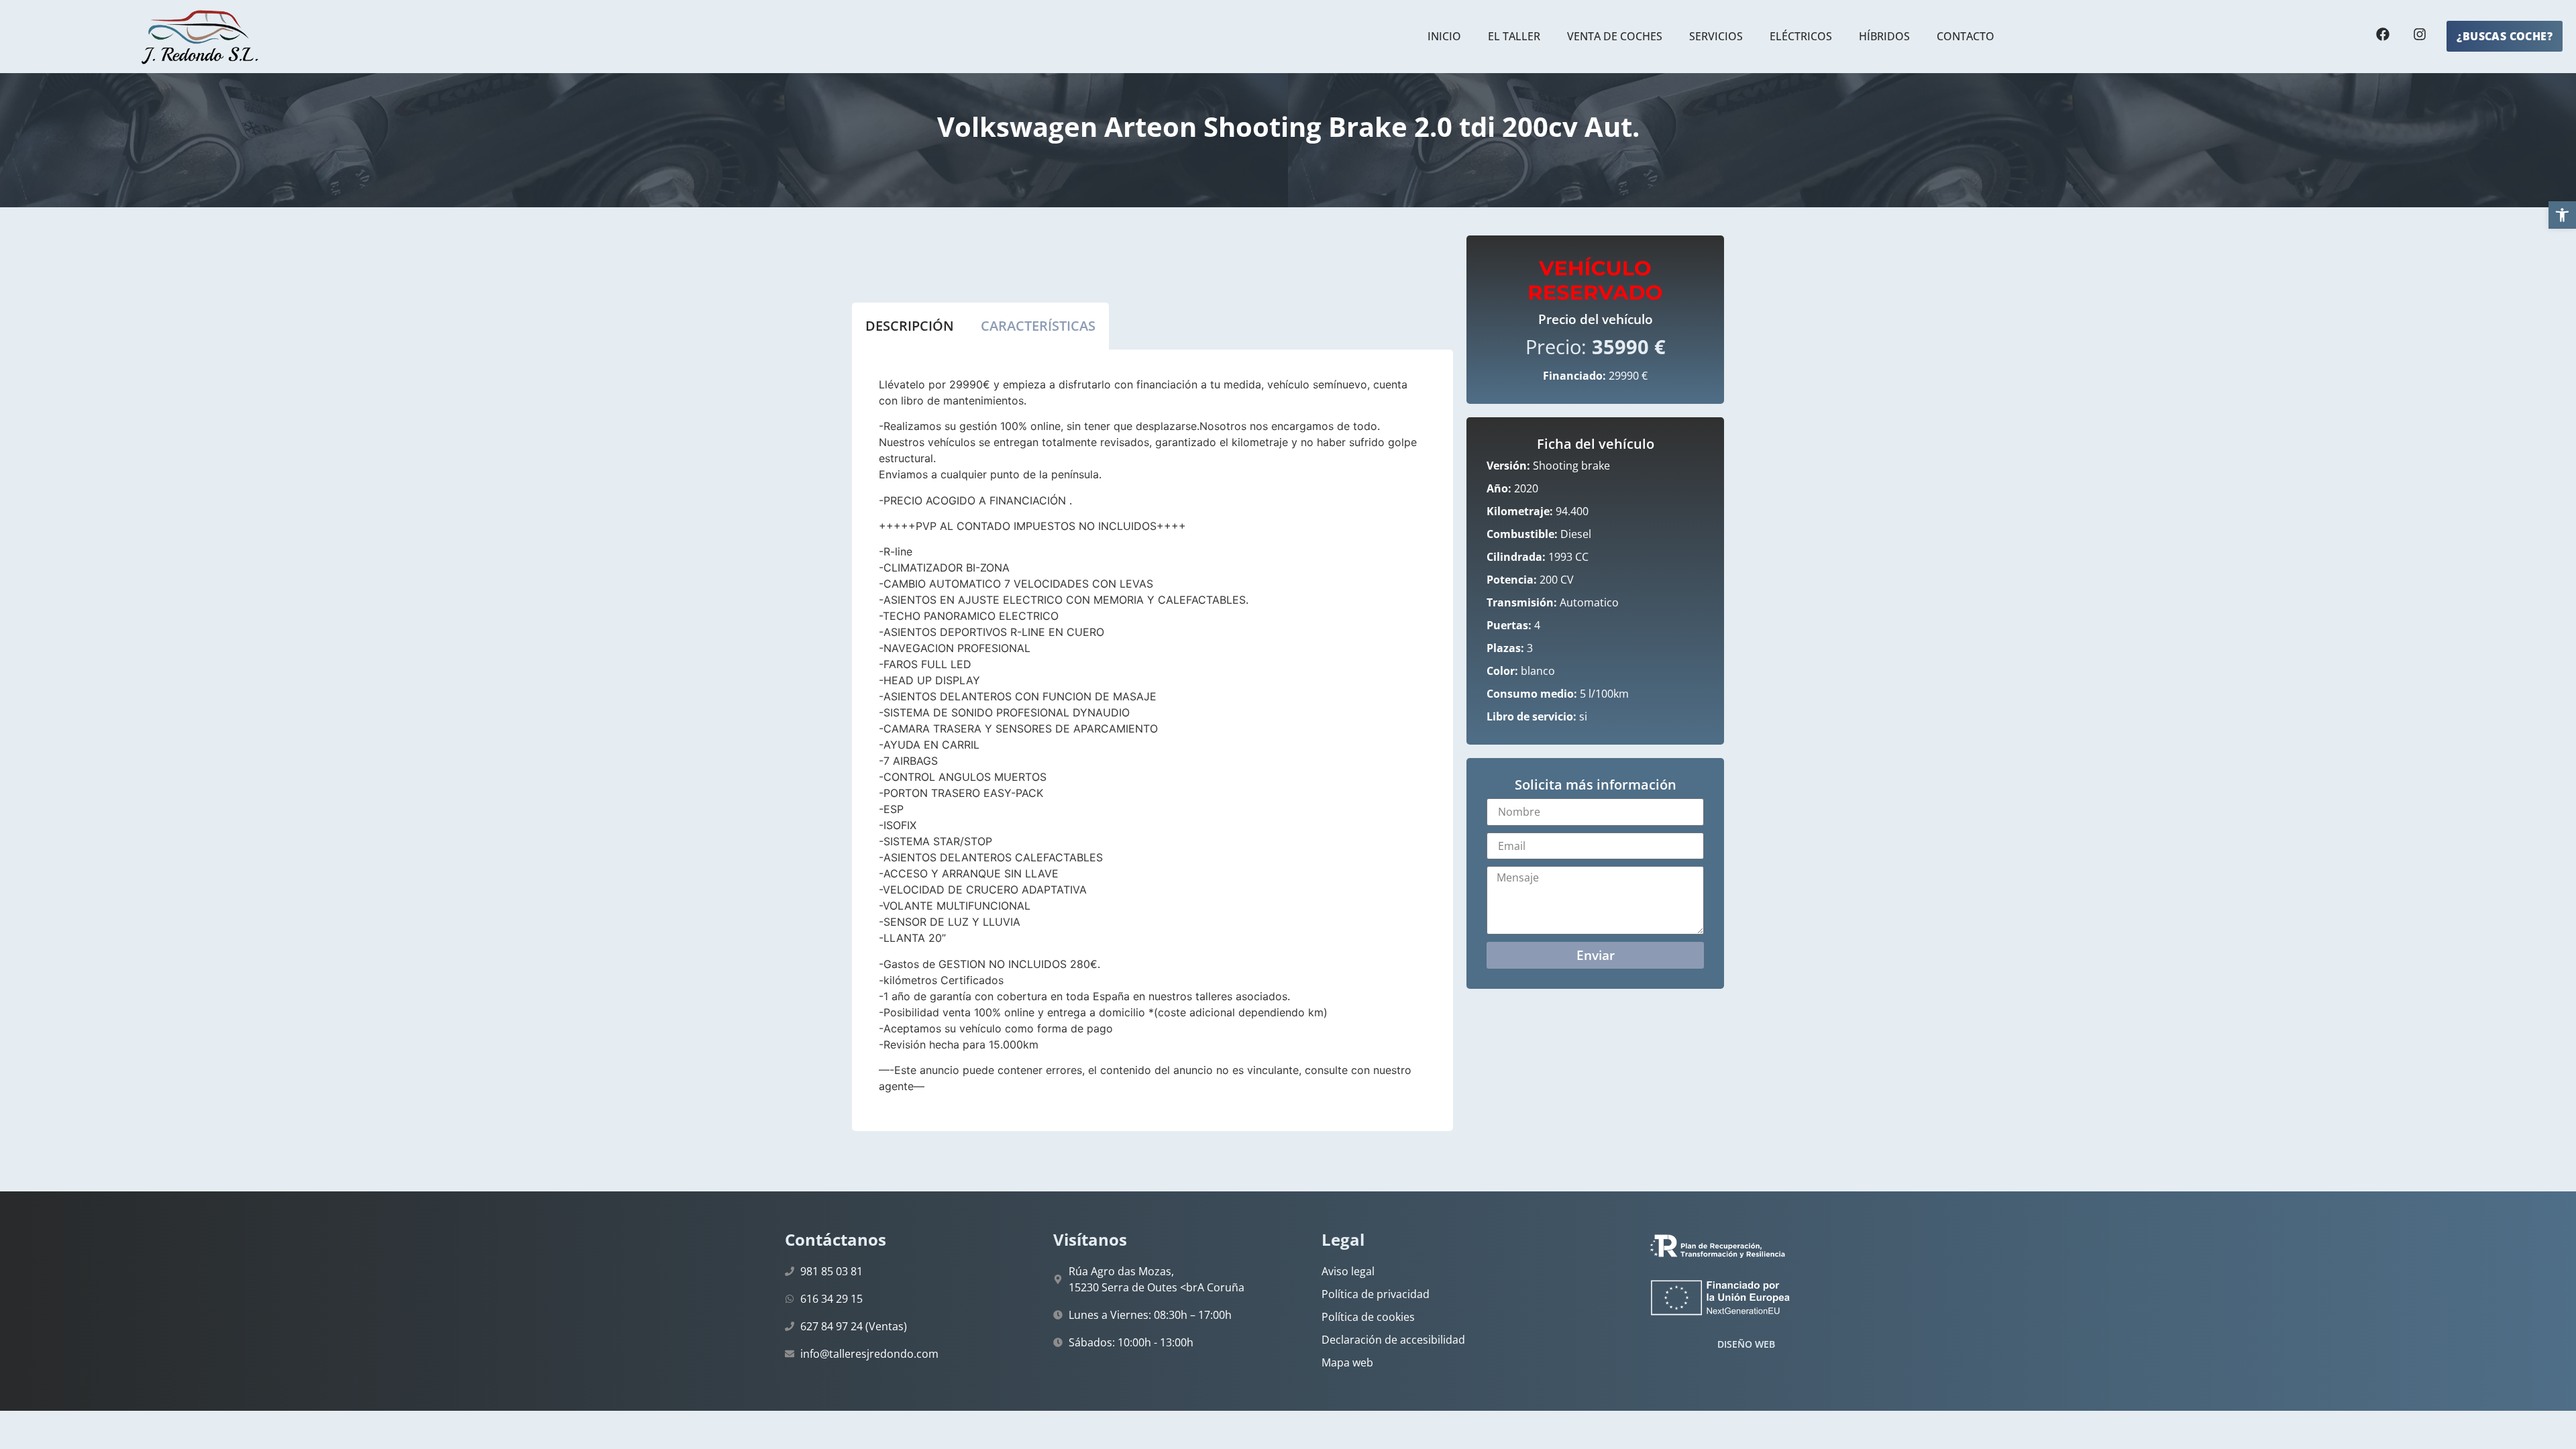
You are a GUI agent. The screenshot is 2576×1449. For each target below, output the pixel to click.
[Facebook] (2383, 34)
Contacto (1966, 36)
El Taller (1514, 36)
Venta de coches (1615, 36)
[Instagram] (2420, 34)
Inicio (1444, 36)
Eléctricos (1801, 36)
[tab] (910, 326)
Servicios (1716, 36)
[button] (2562, 215)
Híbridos (1884, 36)
